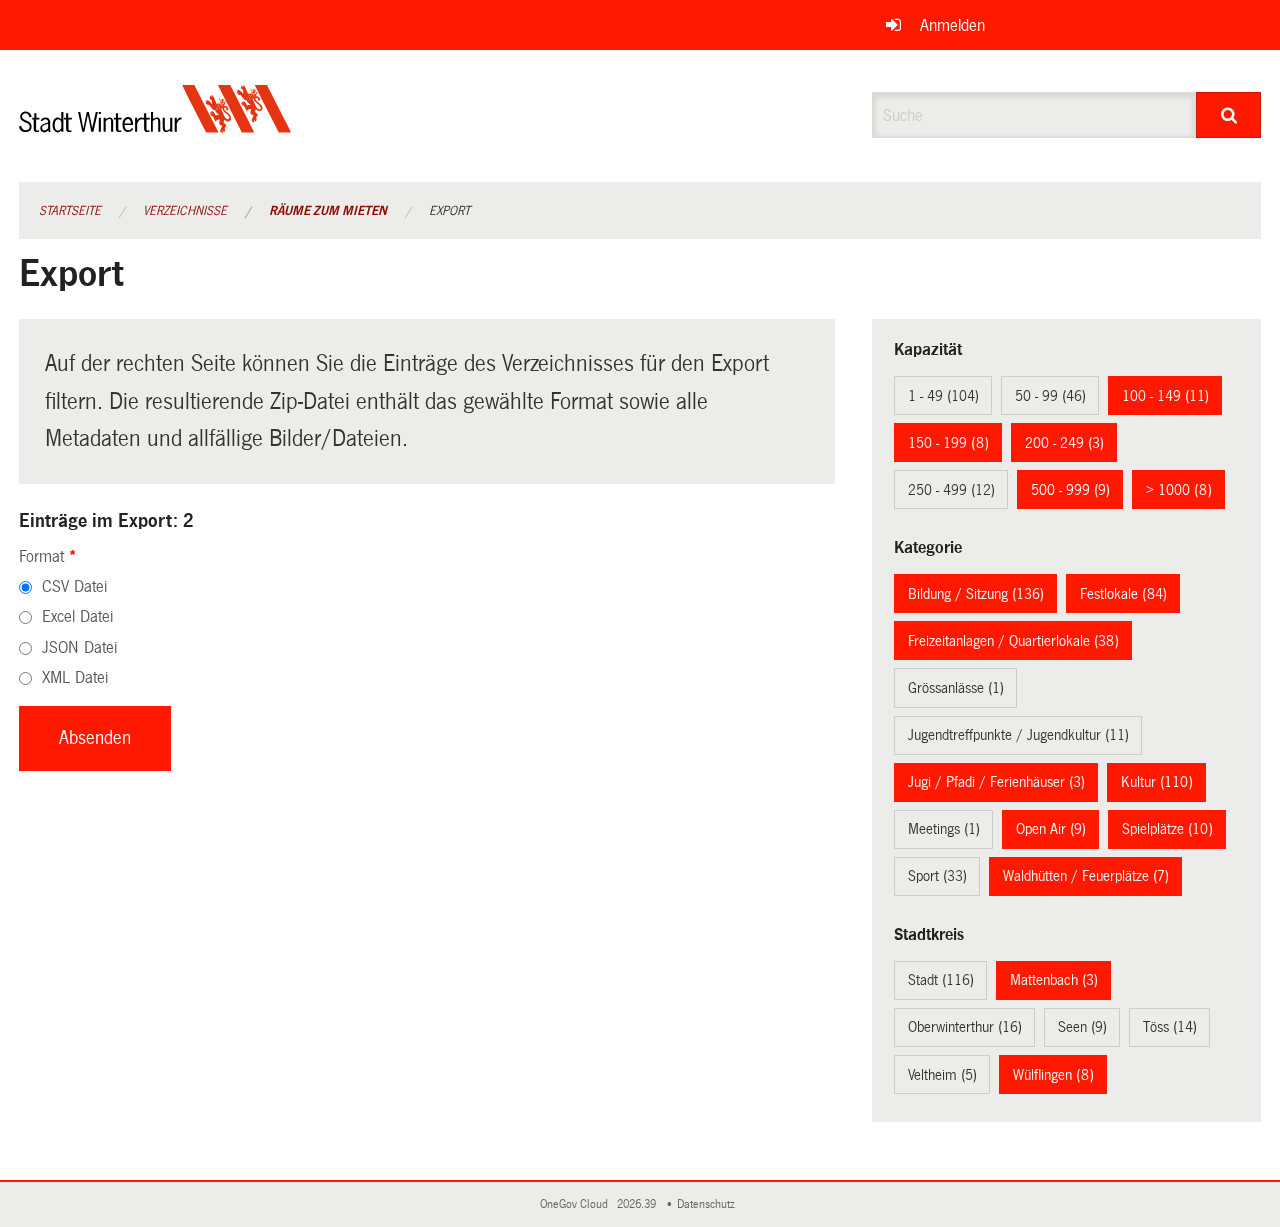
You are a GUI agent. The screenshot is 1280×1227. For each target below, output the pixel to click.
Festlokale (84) (1123, 594)
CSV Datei (74, 586)
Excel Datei (77, 616)
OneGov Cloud (577, 1204)
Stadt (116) (941, 980)
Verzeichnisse (185, 211)
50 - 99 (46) (1050, 396)
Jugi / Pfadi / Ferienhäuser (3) (996, 782)
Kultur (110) (1157, 782)
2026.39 (638, 1204)
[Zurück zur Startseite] (155, 125)
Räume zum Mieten (328, 211)
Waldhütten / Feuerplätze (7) (1086, 876)
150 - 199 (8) (948, 443)
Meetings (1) (944, 829)
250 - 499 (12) (951, 490)
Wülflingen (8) (1053, 1075)
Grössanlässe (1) (956, 688)
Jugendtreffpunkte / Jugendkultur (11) (1018, 735)
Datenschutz (709, 1204)
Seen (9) (1082, 1027)
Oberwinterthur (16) (965, 1027)
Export (449, 211)
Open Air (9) (1051, 829)
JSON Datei (79, 647)
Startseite (70, 211)
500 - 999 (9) (1070, 490)
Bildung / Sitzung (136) (976, 594)
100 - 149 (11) (1165, 396)
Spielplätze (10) (1167, 829)
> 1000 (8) (1179, 490)
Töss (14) (1170, 1027)
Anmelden (952, 25)
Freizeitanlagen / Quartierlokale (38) (1013, 641)
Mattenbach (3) (1054, 980)
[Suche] (1228, 115)
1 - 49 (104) (943, 396)
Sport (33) (937, 876)
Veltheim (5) (942, 1075)
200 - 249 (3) (1064, 443)
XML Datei (75, 677)
